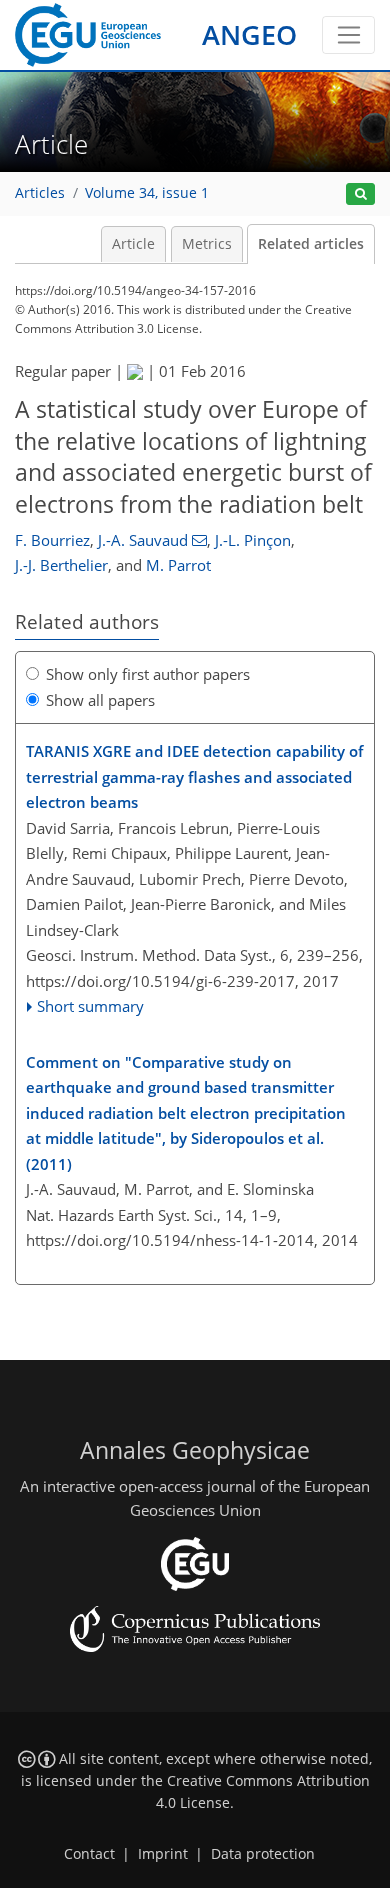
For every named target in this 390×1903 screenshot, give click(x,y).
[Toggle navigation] (348, 35)
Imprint (163, 1854)
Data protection (263, 1854)
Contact (89, 1854)
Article (133, 244)
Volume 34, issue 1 (147, 193)
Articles (40, 193)
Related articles (311, 244)
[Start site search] (360, 194)
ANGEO (249, 34)
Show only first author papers (148, 674)
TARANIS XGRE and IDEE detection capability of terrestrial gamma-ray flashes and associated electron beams (194, 776)
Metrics (207, 244)
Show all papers (100, 700)
